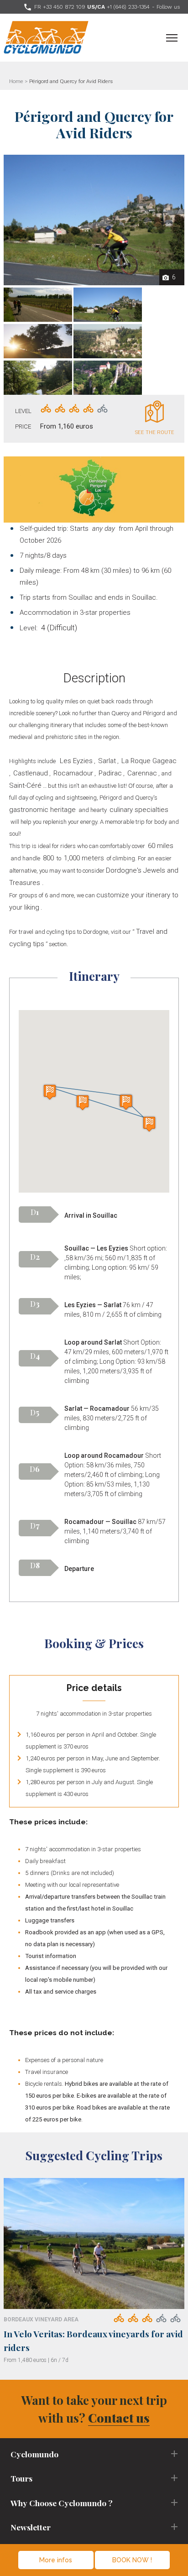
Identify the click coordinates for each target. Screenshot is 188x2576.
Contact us (119, 2418)
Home (16, 81)
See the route (155, 432)
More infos (56, 2560)
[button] (50, 1092)
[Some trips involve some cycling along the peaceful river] (38, 378)
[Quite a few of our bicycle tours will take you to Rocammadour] (108, 341)
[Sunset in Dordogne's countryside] (38, 341)
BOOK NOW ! (132, 2560)
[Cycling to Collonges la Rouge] (108, 305)
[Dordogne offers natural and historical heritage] (108, 378)
